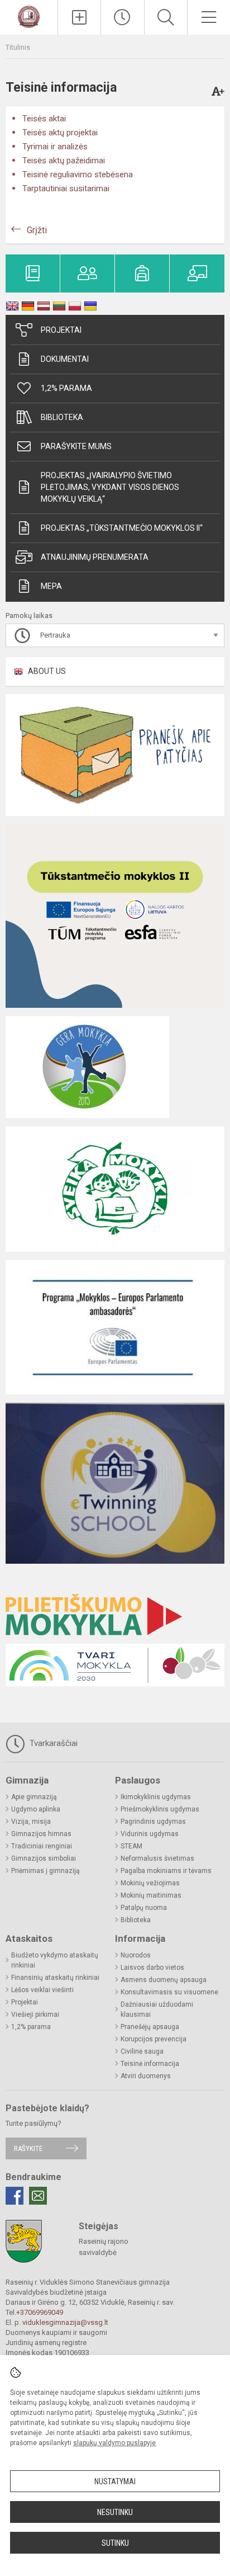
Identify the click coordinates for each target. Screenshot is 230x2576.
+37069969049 (40, 2312)
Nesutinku (115, 2512)
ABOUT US (47, 671)
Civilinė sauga (142, 2051)
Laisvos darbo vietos (152, 1968)
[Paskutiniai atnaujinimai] (122, 17)
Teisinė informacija (150, 2064)
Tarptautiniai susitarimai (66, 188)
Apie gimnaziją (34, 1797)
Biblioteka (62, 417)
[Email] (38, 2196)
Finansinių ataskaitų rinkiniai (55, 1978)
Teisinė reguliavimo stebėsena (78, 174)
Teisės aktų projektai (60, 133)
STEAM (131, 1846)
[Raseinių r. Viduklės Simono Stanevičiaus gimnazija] (29, 16)
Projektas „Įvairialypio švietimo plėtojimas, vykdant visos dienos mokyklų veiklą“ (110, 487)
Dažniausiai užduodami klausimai (157, 2009)
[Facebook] (15, 2196)
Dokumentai (65, 359)
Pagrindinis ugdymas (153, 1822)
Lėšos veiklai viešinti (42, 1990)
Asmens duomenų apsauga (164, 1980)
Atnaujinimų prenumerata (95, 557)
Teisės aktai (44, 119)
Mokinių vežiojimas (150, 1883)
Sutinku (115, 2543)
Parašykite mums (76, 446)
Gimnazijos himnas (41, 1834)
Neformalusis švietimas (157, 1858)
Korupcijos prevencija (154, 2039)
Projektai (61, 330)
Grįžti (37, 230)
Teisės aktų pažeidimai (64, 161)
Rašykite (28, 2148)
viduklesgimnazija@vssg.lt (65, 2322)
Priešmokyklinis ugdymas (160, 1809)
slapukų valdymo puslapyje (114, 2443)
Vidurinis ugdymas (150, 1834)
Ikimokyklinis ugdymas (156, 1797)
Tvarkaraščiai (52, 1743)
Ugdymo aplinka (36, 1809)
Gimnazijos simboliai (44, 1858)
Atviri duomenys (146, 2076)
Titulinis (18, 47)
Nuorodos (136, 1955)
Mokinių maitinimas (151, 1895)
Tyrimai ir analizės (55, 147)
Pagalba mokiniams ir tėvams (166, 1871)
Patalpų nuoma (144, 1908)
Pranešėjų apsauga (150, 2027)
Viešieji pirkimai (35, 2014)
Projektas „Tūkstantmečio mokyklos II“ (122, 528)
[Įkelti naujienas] (79, 17)
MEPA (51, 586)
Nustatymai (115, 2481)
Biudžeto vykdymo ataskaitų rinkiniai (55, 1960)
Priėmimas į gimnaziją (45, 1871)
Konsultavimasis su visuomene (169, 1992)
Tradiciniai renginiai (42, 1846)
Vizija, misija (31, 1822)
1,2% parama (66, 388)
